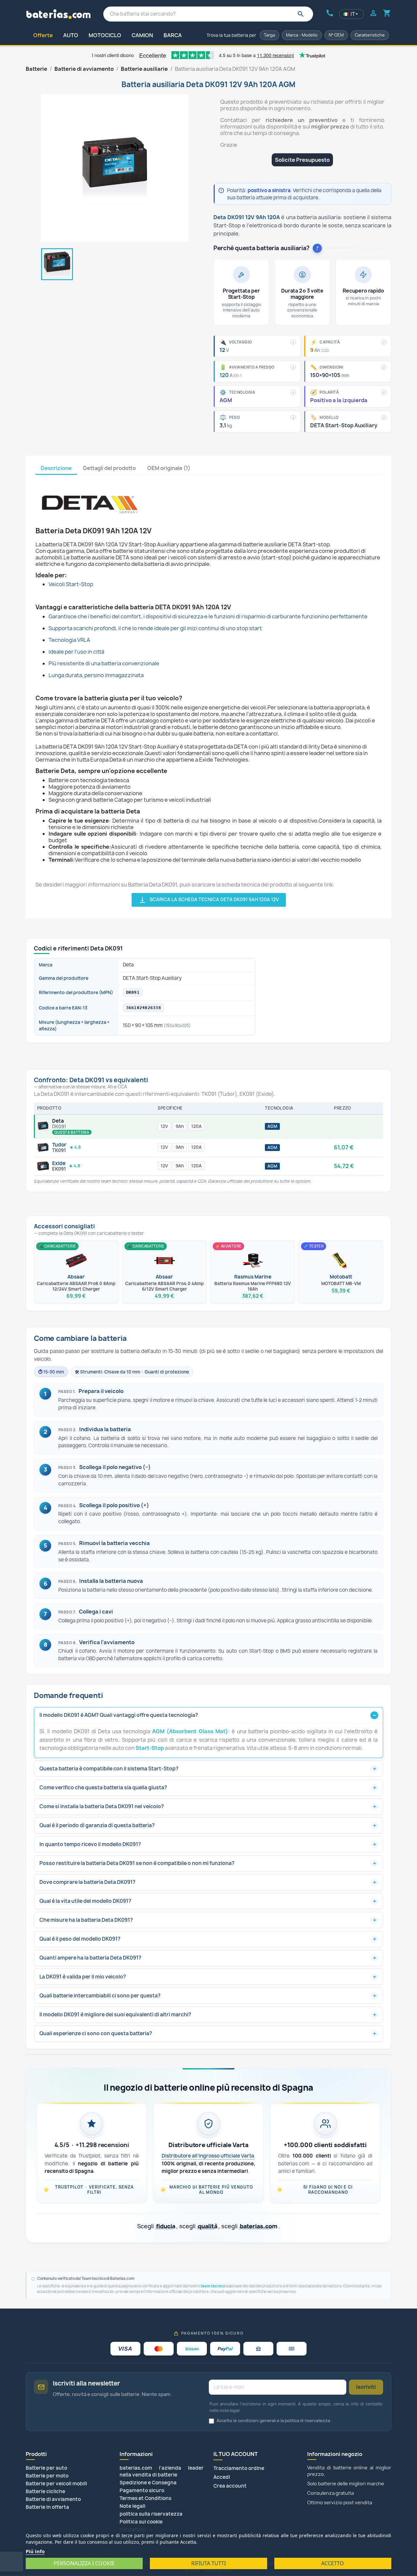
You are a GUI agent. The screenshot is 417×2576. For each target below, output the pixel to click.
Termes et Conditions (145, 2498)
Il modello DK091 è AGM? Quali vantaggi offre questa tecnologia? (119, 1715)
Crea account (230, 2486)
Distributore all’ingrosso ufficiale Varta (208, 2156)
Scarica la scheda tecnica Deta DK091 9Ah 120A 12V (209, 900)
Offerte (43, 35)
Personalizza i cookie (84, 2563)
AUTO (71, 35)
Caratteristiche (370, 35)
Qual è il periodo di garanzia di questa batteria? (97, 1825)
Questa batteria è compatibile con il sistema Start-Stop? (109, 1769)
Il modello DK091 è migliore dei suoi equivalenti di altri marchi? (115, 2015)
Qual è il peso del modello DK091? (80, 1939)
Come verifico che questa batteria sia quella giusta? (103, 1788)
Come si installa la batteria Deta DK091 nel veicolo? (102, 1806)
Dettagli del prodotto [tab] (109, 468)
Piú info (35, 2551)
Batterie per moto (47, 2476)
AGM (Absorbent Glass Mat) (190, 1731)
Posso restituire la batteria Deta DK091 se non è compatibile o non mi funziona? (137, 1863)
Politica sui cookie (141, 2522)
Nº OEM (336, 35)
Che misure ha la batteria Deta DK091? (86, 1920)
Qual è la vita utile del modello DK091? (85, 1901)
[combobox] (208, 14)
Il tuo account (236, 2454)
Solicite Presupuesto (302, 160)
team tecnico (213, 2286)
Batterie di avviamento (53, 2499)
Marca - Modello (302, 35)
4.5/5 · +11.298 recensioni (92, 2145)
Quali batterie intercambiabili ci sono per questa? (100, 1996)
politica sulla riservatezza (151, 2514)
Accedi (222, 2477)
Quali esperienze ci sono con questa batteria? (96, 2033)
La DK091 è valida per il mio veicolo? (83, 1977)
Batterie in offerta (47, 2507)
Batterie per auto (46, 2468)
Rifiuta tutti (208, 2563)
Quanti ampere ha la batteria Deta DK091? (90, 1958)
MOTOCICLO (105, 35)
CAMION (142, 35)
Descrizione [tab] (56, 468)
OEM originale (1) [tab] (169, 468)
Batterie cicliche (45, 2491)
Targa (269, 35)
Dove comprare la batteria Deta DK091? (87, 1882)
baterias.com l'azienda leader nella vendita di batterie (162, 2471)
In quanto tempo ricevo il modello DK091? (90, 1844)
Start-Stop (150, 1748)
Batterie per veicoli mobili (56, 2484)
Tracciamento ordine (239, 2468)
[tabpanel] (208, 691)
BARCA (173, 35)
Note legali (132, 2506)
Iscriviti (366, 2387)
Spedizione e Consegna (148, 2483)
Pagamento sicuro (142, 2490)
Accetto (333, 2563)
